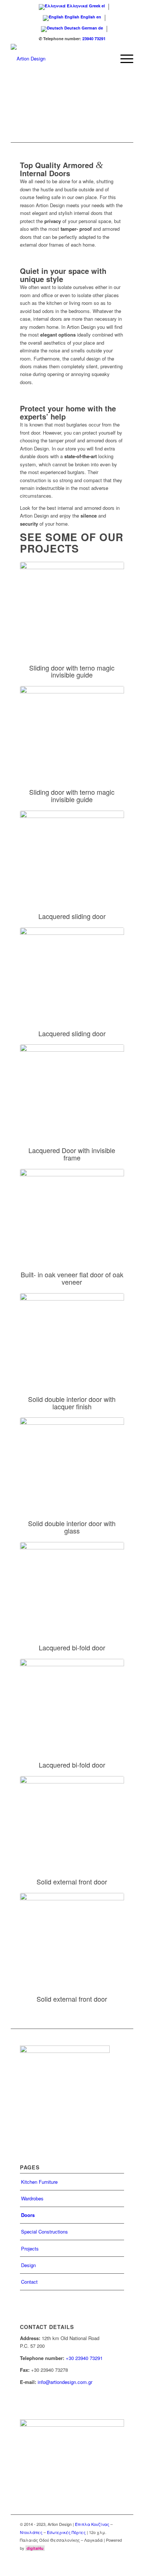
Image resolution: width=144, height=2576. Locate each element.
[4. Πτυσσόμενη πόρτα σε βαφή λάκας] (72, 970)
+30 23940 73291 (84, 2358)
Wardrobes (32, 2198)
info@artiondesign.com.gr (65, 2382)
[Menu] (123, 59)
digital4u (35, 2548)
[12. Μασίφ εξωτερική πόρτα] (72, 1935)
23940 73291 (94, 39)
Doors (28, 2215)
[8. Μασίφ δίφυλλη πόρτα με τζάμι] (72, 1459)
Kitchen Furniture (39, 2182)
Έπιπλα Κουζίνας (92, 2524)
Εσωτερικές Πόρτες (66, 2532)
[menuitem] (123, 59)
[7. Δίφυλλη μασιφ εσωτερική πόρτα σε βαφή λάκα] (72, 1335)
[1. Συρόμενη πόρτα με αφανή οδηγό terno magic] (72, 604)
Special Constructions (44, 2232)
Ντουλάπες (31, 2532)
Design (28, 2265)
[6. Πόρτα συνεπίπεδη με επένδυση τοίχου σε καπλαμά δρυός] (72, 1211)
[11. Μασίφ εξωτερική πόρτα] (72, 1818)
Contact (29, 2282)
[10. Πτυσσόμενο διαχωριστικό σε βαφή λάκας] (72, 1701)
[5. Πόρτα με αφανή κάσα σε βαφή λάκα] (72, 1086)
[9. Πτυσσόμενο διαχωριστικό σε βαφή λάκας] (72, 1584)
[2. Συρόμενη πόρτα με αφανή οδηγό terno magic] (72, 728)
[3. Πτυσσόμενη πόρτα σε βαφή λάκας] (72, 853)
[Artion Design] (60, 59)
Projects (30, 2248)
